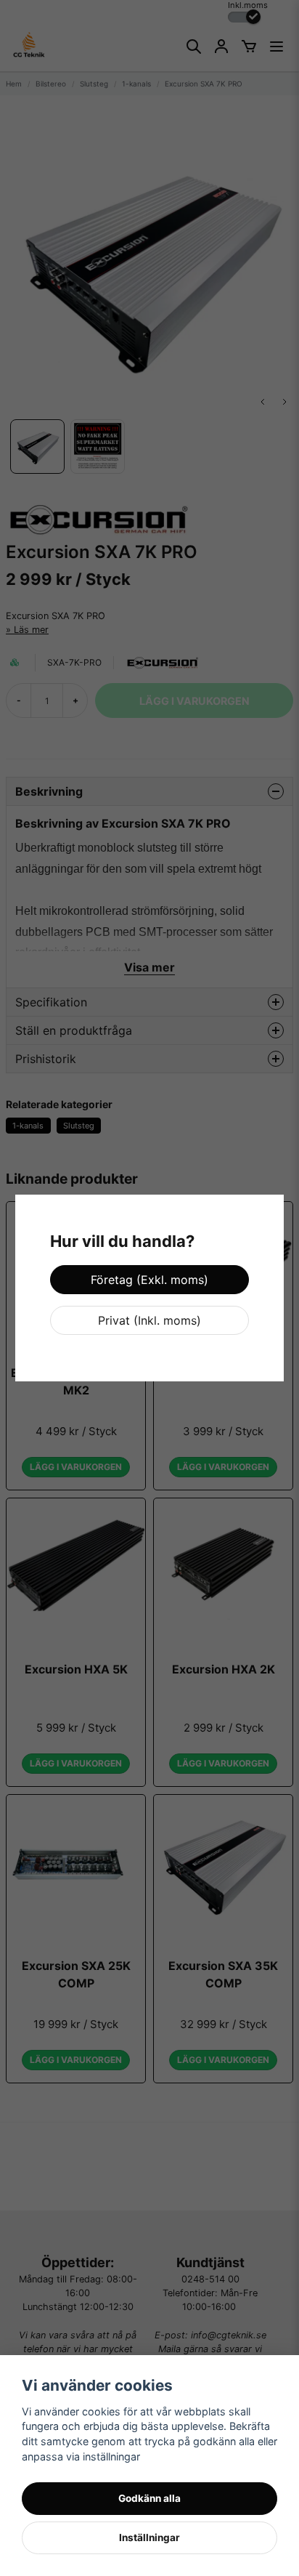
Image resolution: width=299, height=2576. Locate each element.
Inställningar (149, 2537)
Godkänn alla (149, 2498)
